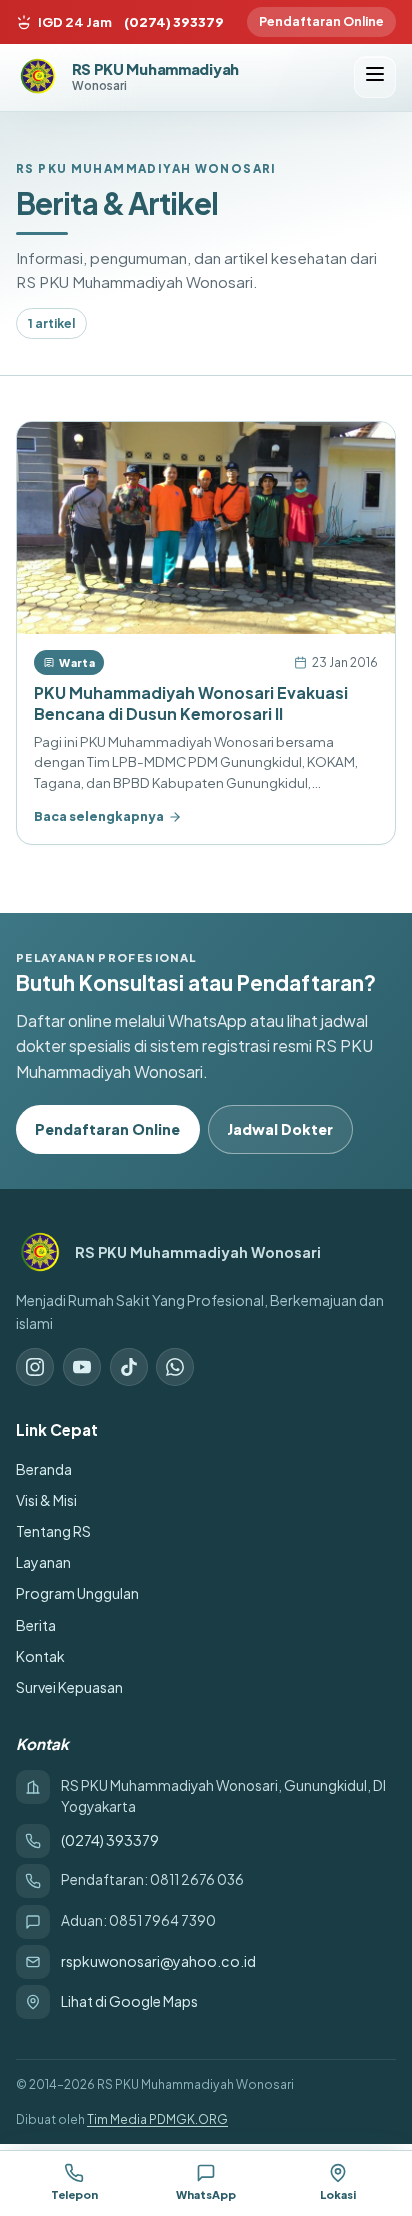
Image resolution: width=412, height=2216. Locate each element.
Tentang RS (53, 1531)
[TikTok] (129, 1367)
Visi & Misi (46, 1500)
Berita (36, 1625)
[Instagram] (35, 1367)
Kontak (40, 1656)
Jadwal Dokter (280, 1129)
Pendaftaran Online (321, 21)
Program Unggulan (77, 1593)
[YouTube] (82, 1367)
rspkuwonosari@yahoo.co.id (158, 1961)
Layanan (43, 1562)
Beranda (44, 1469)
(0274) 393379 (174, 21)
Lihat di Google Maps (129, 2001)
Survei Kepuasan (69, 1687)
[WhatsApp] (175, 1367)
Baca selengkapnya (99, 816)
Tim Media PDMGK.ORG (157, 2119)
